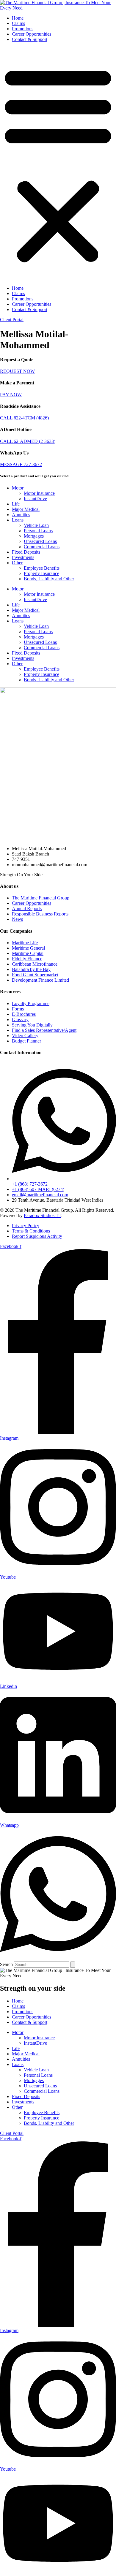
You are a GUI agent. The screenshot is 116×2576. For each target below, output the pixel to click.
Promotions (23, 29)
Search (6, 1964)
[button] (58, 164)
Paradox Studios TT (43, 1215)
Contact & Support (30, 39)
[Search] (73, 1965)
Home (18, 18)
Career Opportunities (32, 34)
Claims (18, 23)
